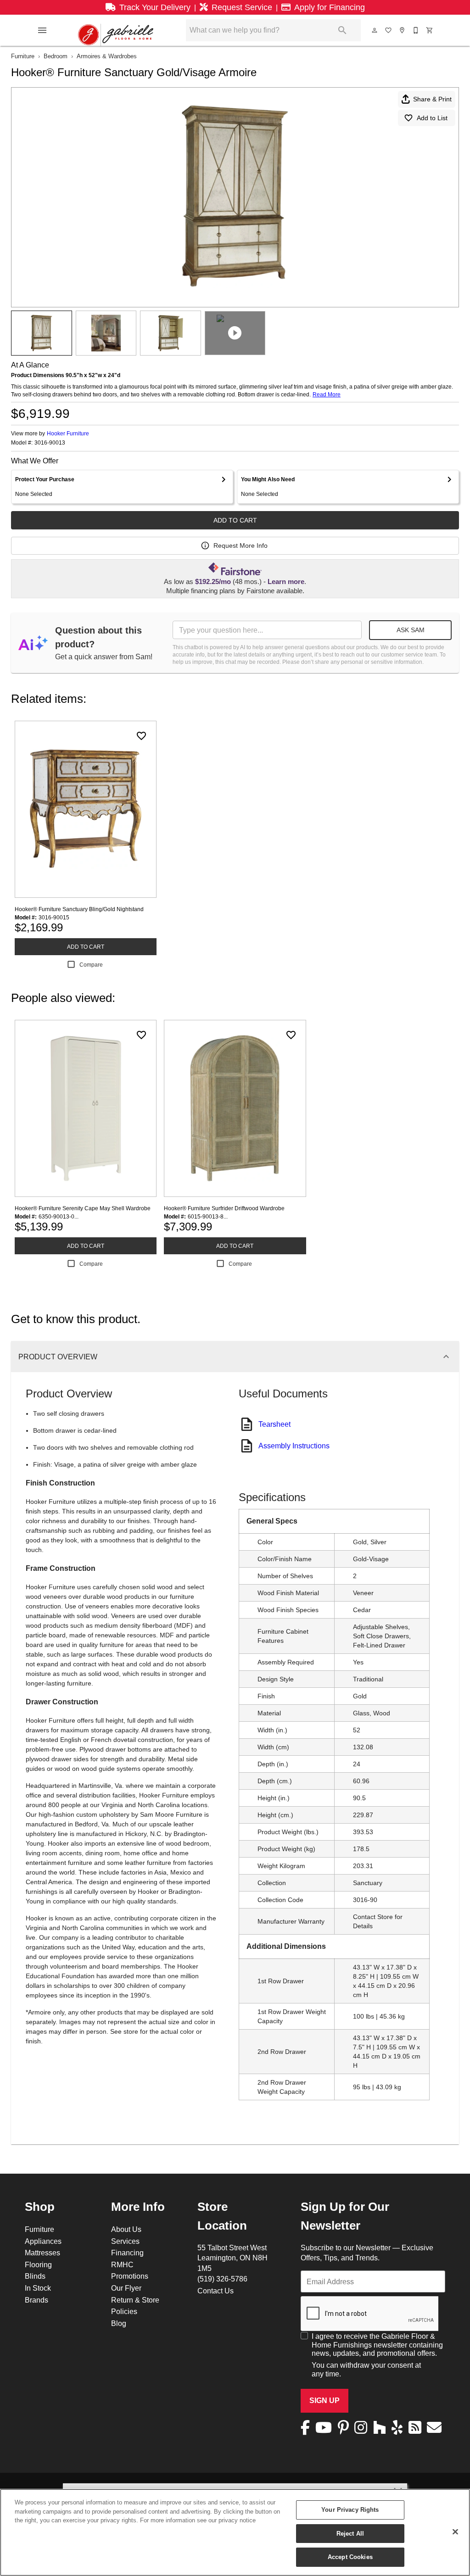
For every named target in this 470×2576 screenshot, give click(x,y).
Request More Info (241, 545)
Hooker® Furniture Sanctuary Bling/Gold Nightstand (79, 909)
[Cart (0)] (430, 30)
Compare (91, 965)
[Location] (403, 30)
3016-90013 (50, 443)
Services (125, 2241)
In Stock (38, 2288)
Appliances (43, 2241)
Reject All (350, 2533)
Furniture (23, 56)
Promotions (130, 2276)
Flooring (38, 2264)
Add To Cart (235, 520)
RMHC (122, 2264)
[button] (42, 30)
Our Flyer (126, 2288)
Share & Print (432, 99)
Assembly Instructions (294, 1446)
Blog (119, 2323)
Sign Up (325, 2401)
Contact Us (215, 2291)
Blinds (35, 2276)
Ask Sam (411, 630)
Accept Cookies (350, 2557)
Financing (127, 2253)
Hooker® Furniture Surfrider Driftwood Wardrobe (224, 1208)
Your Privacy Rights (350, 2509)
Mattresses (42, 2253)
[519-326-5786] (416, 30)
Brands (36, 2300)
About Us (126, 2229)
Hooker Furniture (68, 433)
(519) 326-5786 (222, 2279)
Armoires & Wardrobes (107, 56)
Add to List (432, 118)
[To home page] (116, 30)
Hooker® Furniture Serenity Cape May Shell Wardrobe (83, 1208)
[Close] (455, 2532)
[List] (389, 30)
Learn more (286, 582)
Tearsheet (274, 1424)
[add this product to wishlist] (141, 736)
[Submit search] (342, 30)
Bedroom (56, 56)
